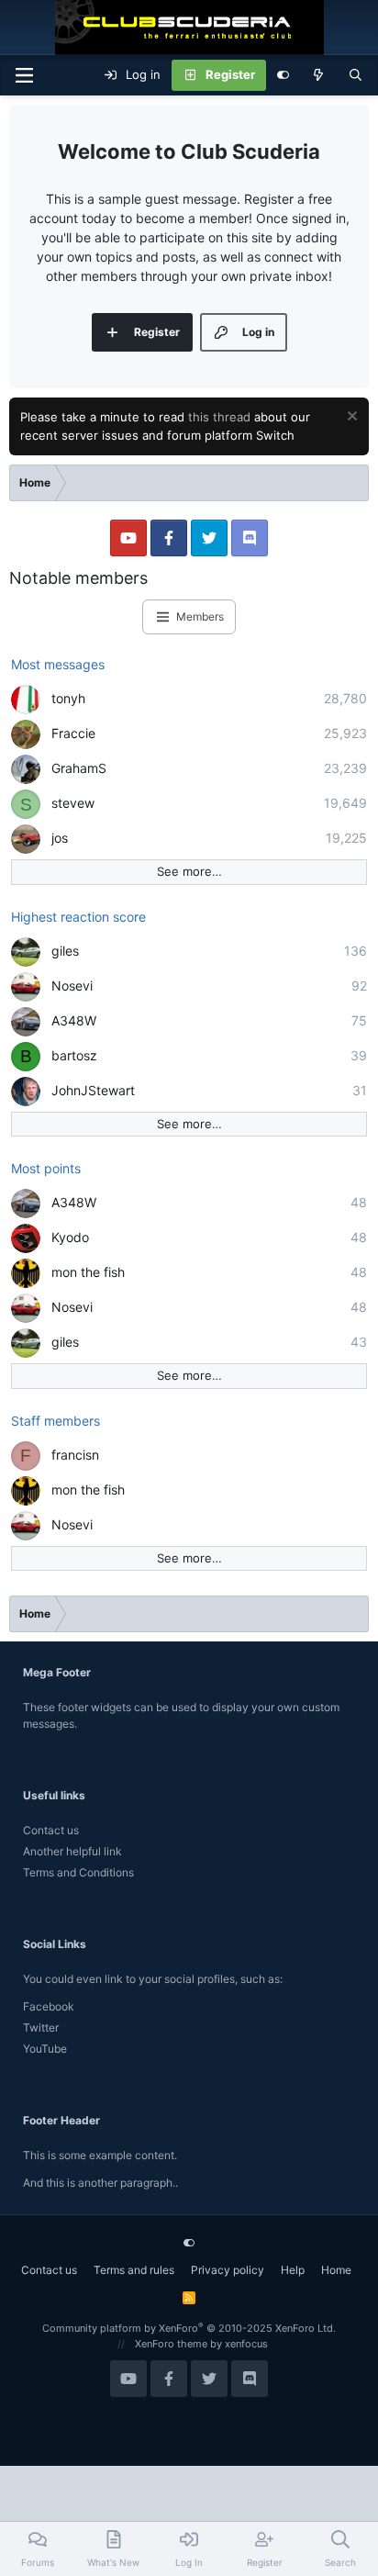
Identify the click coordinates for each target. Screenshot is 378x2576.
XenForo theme (171, 2344)
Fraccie (73, 733)
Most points (46, 1168)
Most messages (58, 664)
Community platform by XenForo (189, 2328)
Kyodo (70, 1237)
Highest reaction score (78, 917)
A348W (74, 1020)
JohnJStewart (93, 1090)
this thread (219, 417)
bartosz (74, 1055)
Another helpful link (72, 1851)
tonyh (68, 698)
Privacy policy (228, 2270)
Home (336, 2270)
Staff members (56, 1421)
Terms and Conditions (78, 1872)
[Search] (356, 75)
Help (293, 2270)
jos (60, 838)
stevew (73, 803)
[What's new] (319, 75)
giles (65, 951)
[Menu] (24, 75)
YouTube (45, 2049)
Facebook (49, 2006)
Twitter (41, 2027)
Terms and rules (134, 2270)
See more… (189, 871)
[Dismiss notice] (350, 418)
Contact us (51, 1830)
